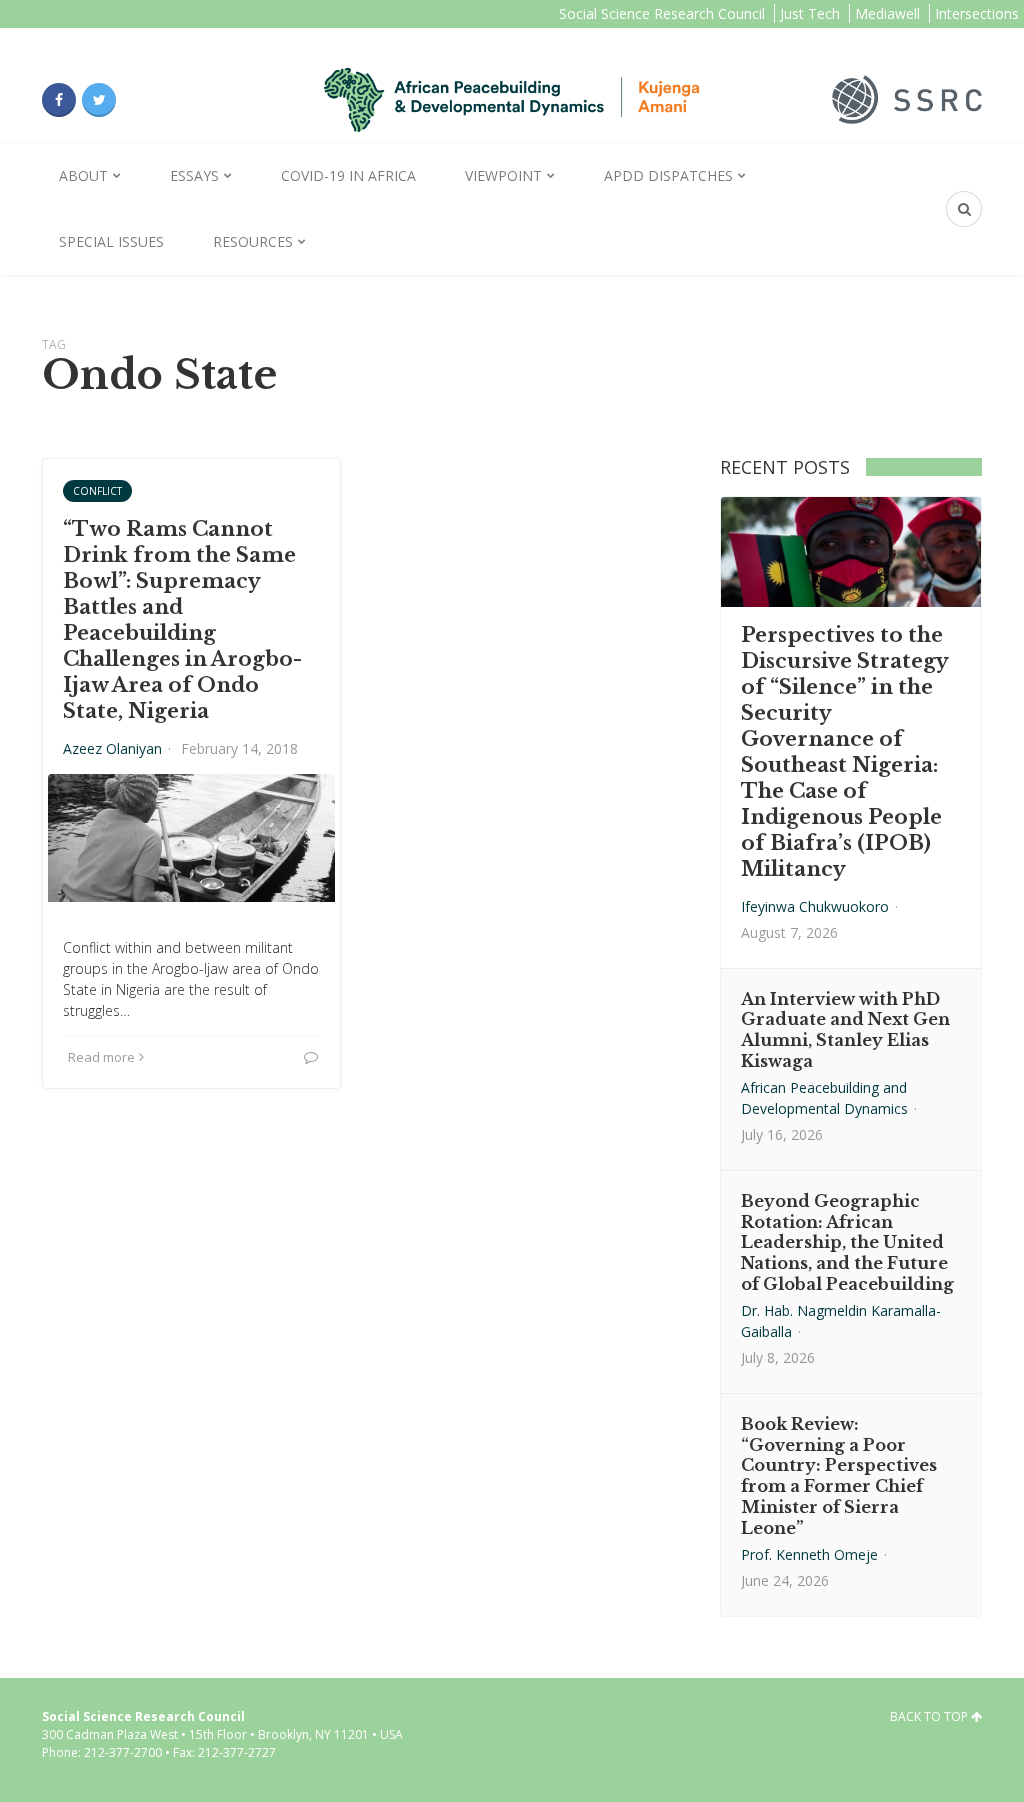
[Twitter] (99, 100)
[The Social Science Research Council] (907, 98)
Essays (194, 175)
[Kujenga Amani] (512, 100)
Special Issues (111, 241)
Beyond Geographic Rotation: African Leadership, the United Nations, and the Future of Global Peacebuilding (847, 1242)
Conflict (97, 491)
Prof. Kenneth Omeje (809, 1554)
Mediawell (887, 13)
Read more (101, 1057)
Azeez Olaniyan (112, 748)
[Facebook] (59, 100)
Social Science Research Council (662, 13)
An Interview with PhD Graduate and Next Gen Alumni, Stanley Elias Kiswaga (845, 1030)
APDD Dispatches (668, 175)
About (83, 175)
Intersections (977, 13)
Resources (253, 241)
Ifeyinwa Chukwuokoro (815, 906)
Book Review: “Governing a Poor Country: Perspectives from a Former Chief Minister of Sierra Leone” (839, 1476)
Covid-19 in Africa (348, 175)
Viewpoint (503, 175)
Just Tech (810, 13)
